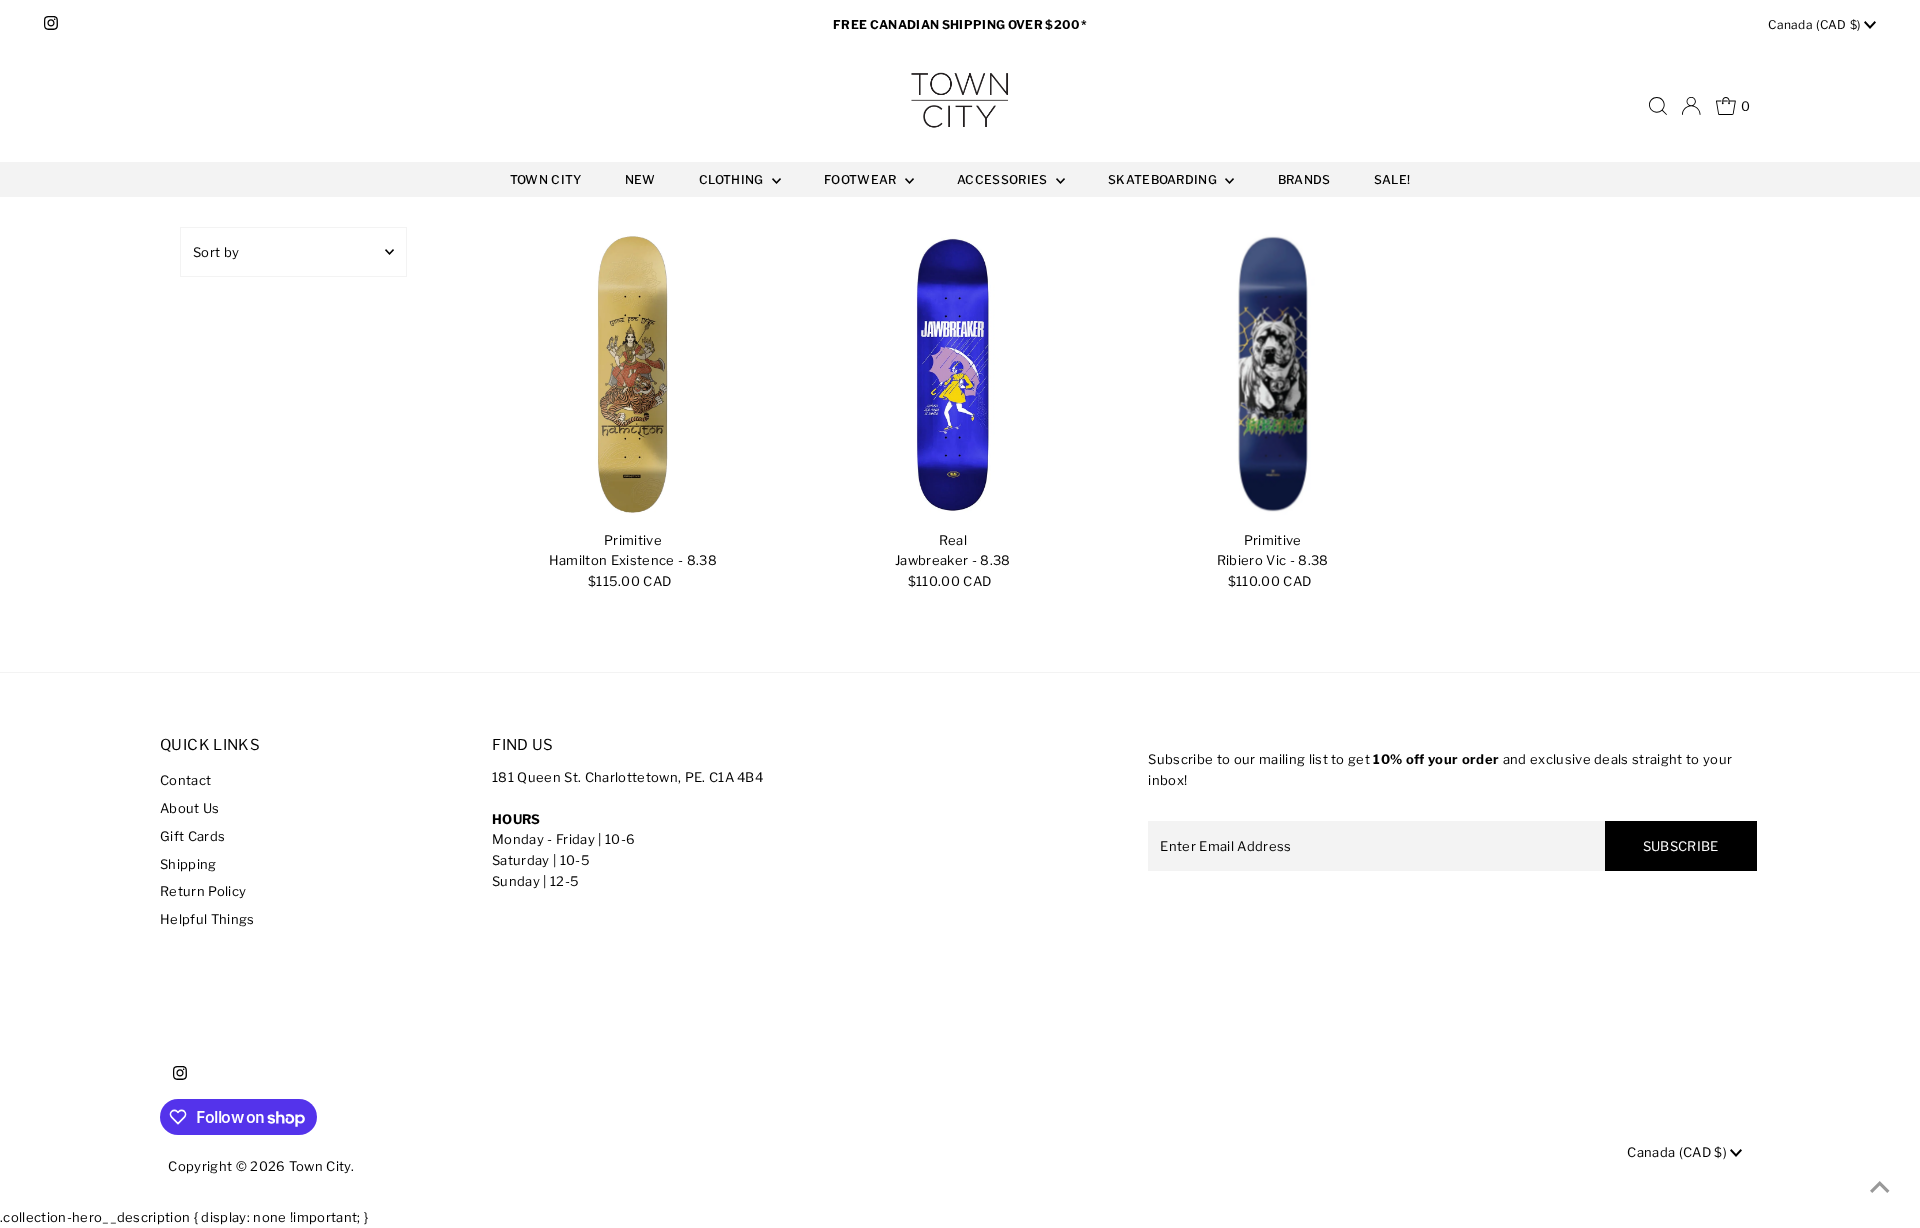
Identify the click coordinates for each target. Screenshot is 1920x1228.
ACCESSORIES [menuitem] (1004, 179)
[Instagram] (51, 25)
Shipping (188, 864)
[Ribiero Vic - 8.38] (1272, 374)
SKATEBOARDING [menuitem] (1164, 179)
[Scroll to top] (1880, 1188)
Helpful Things (207, 919)
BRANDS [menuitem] (1304, 179)
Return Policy (203, 891)
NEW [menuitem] (640, 179)
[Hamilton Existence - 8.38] (632, 374)
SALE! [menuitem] (1392, 179)
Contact (185, 780)
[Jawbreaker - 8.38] (952, 374)
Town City (320, 1166)
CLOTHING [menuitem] (733, 179)
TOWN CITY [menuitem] (546, 179)
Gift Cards (192, 836)
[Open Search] (1658, 106)
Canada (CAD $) (1816, 24)
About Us (190, 808)
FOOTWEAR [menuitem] (862, 179)
